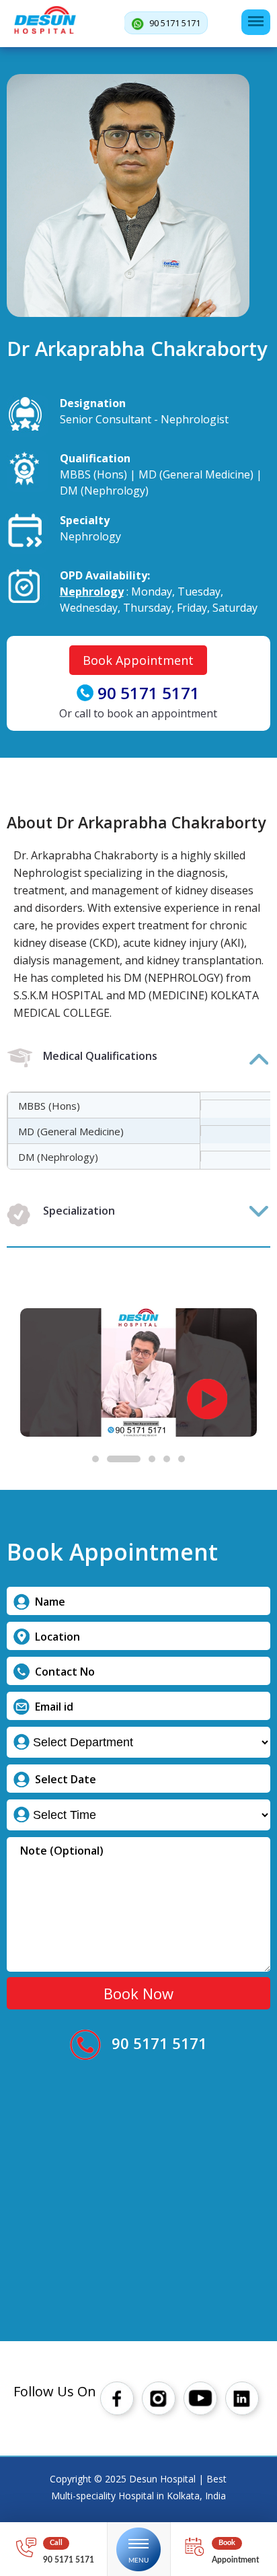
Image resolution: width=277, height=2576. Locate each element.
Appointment (235, 2560)
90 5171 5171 (174, 23)
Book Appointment (138, 660)
